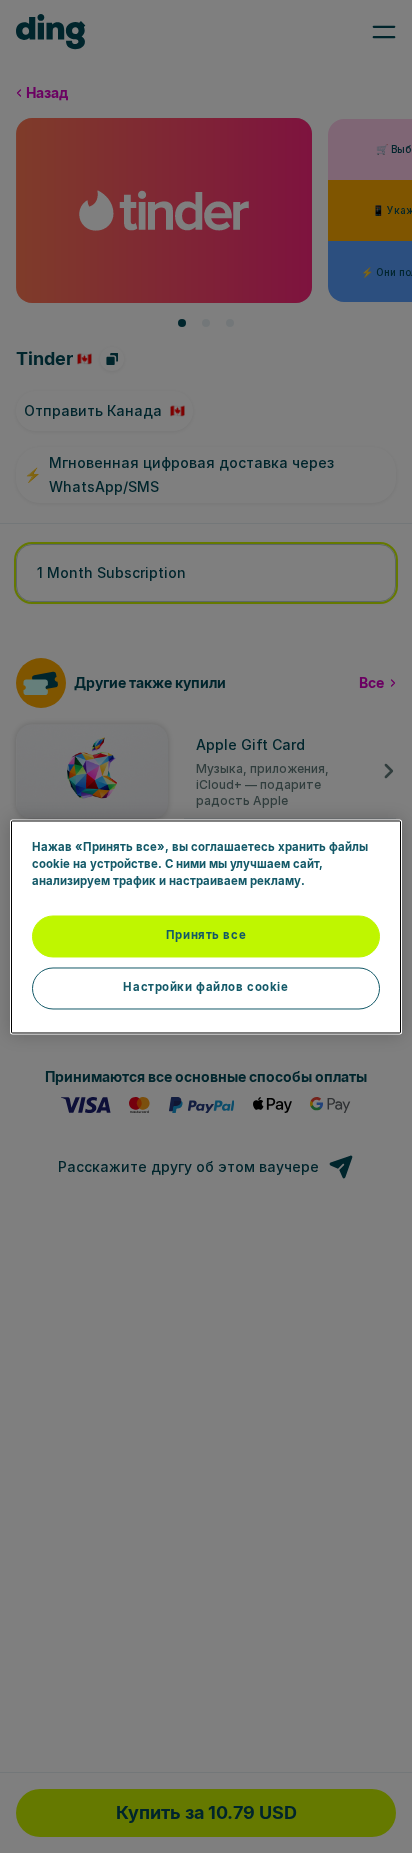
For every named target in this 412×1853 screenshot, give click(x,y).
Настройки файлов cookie (205, 987)
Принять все (206, 935)
